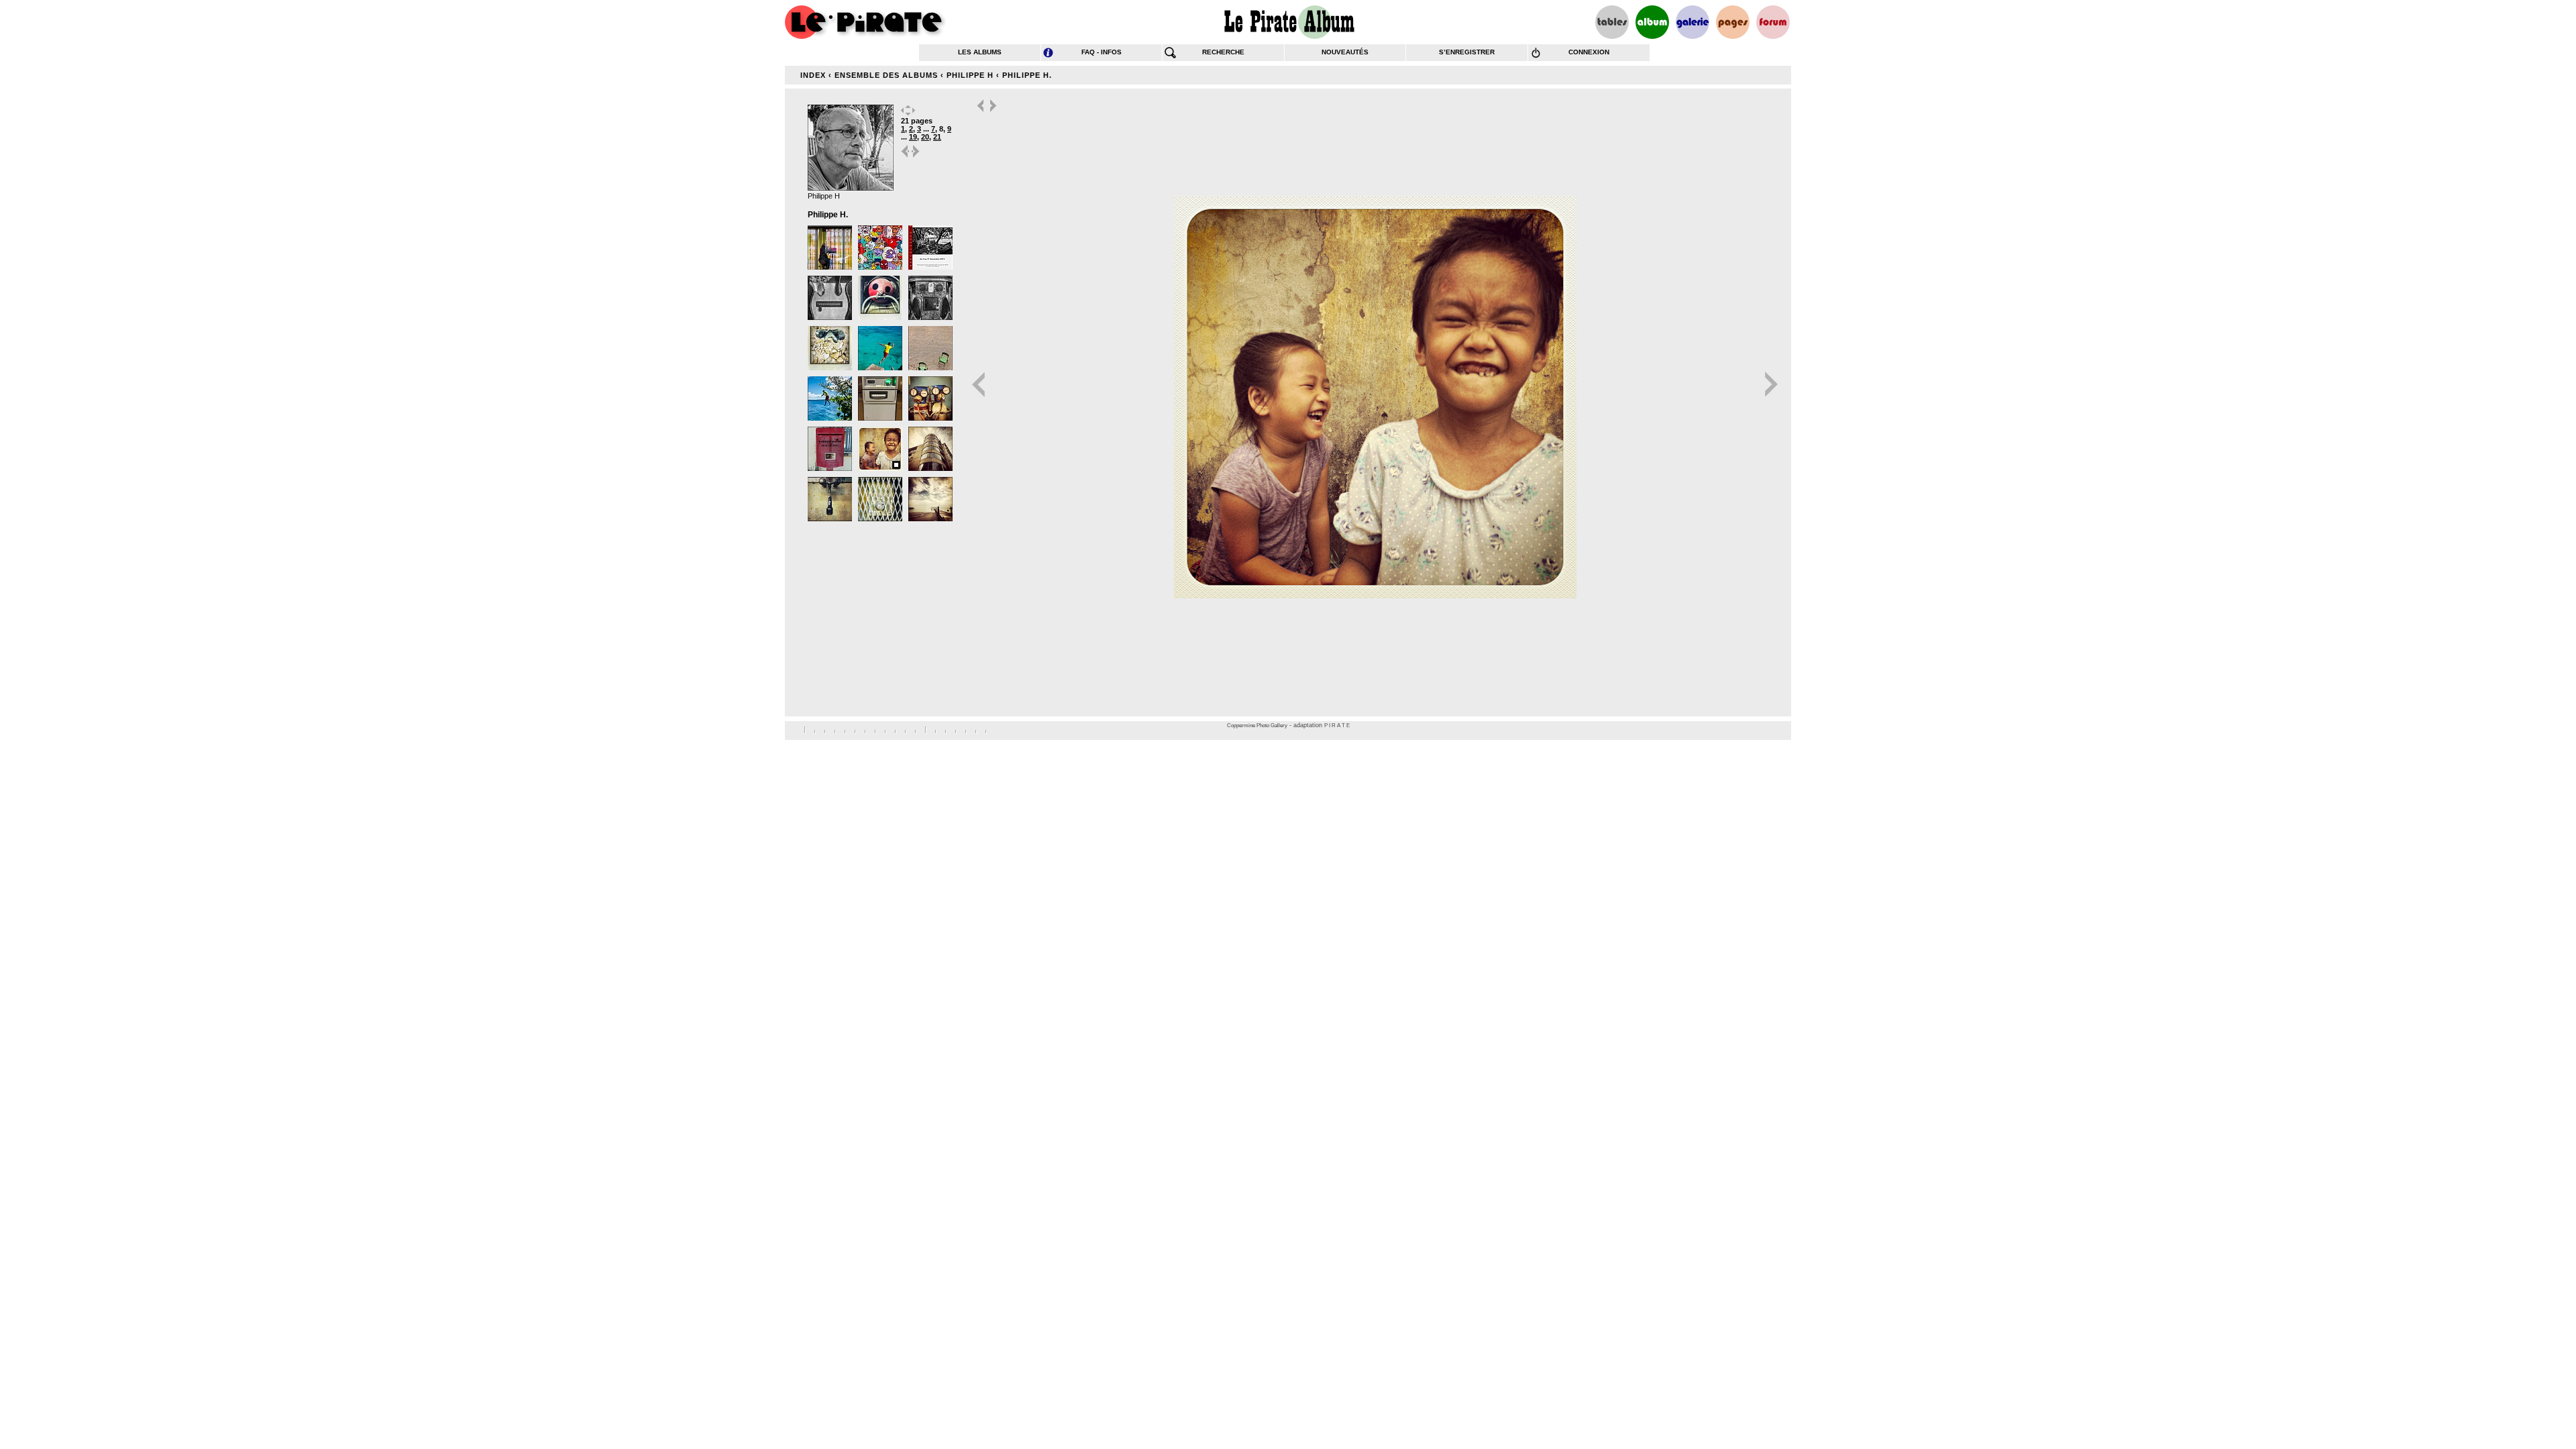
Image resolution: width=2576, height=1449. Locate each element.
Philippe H (970, 75)
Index (813, 75)
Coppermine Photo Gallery (1257, 726)
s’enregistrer (1467, 52)
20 (925, 137)
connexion (1589, 52)
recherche (1223, 52)
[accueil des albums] (1288, 22)
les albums (980, 52)
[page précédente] (906, 157)
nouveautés (1345, 52)
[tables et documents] (1612, 22)
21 (937, 137)
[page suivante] (916, 157)
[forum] (1773, 22)
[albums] (1652, 22)
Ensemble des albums (886, 75)
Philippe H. (1027, 75)
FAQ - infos (1102, 52)
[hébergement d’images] (1693, 22)
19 (913, 137)
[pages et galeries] (1733, 22)
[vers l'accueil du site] (865, 22)
